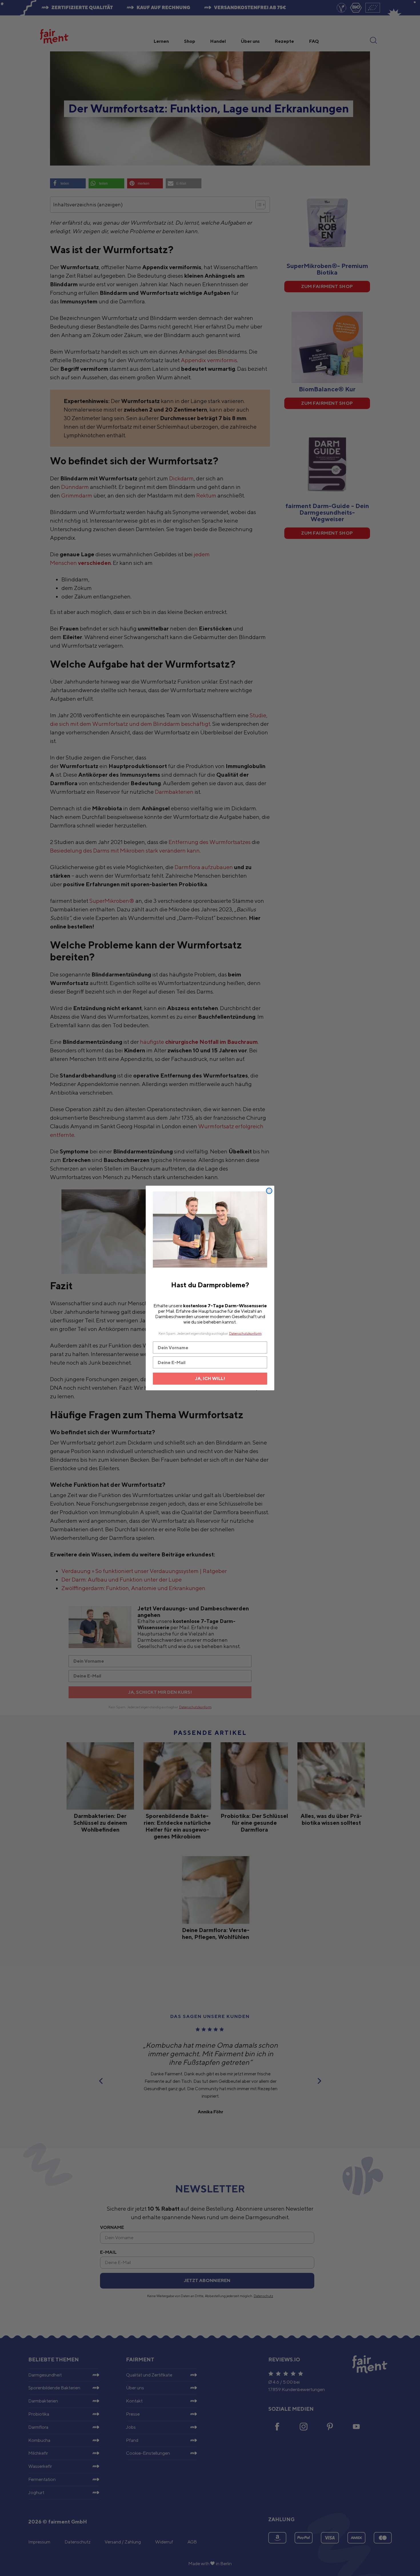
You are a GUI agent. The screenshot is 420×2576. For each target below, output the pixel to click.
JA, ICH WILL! (210, 1378)
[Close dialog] (269, 1191)
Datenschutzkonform (245, 1333)
